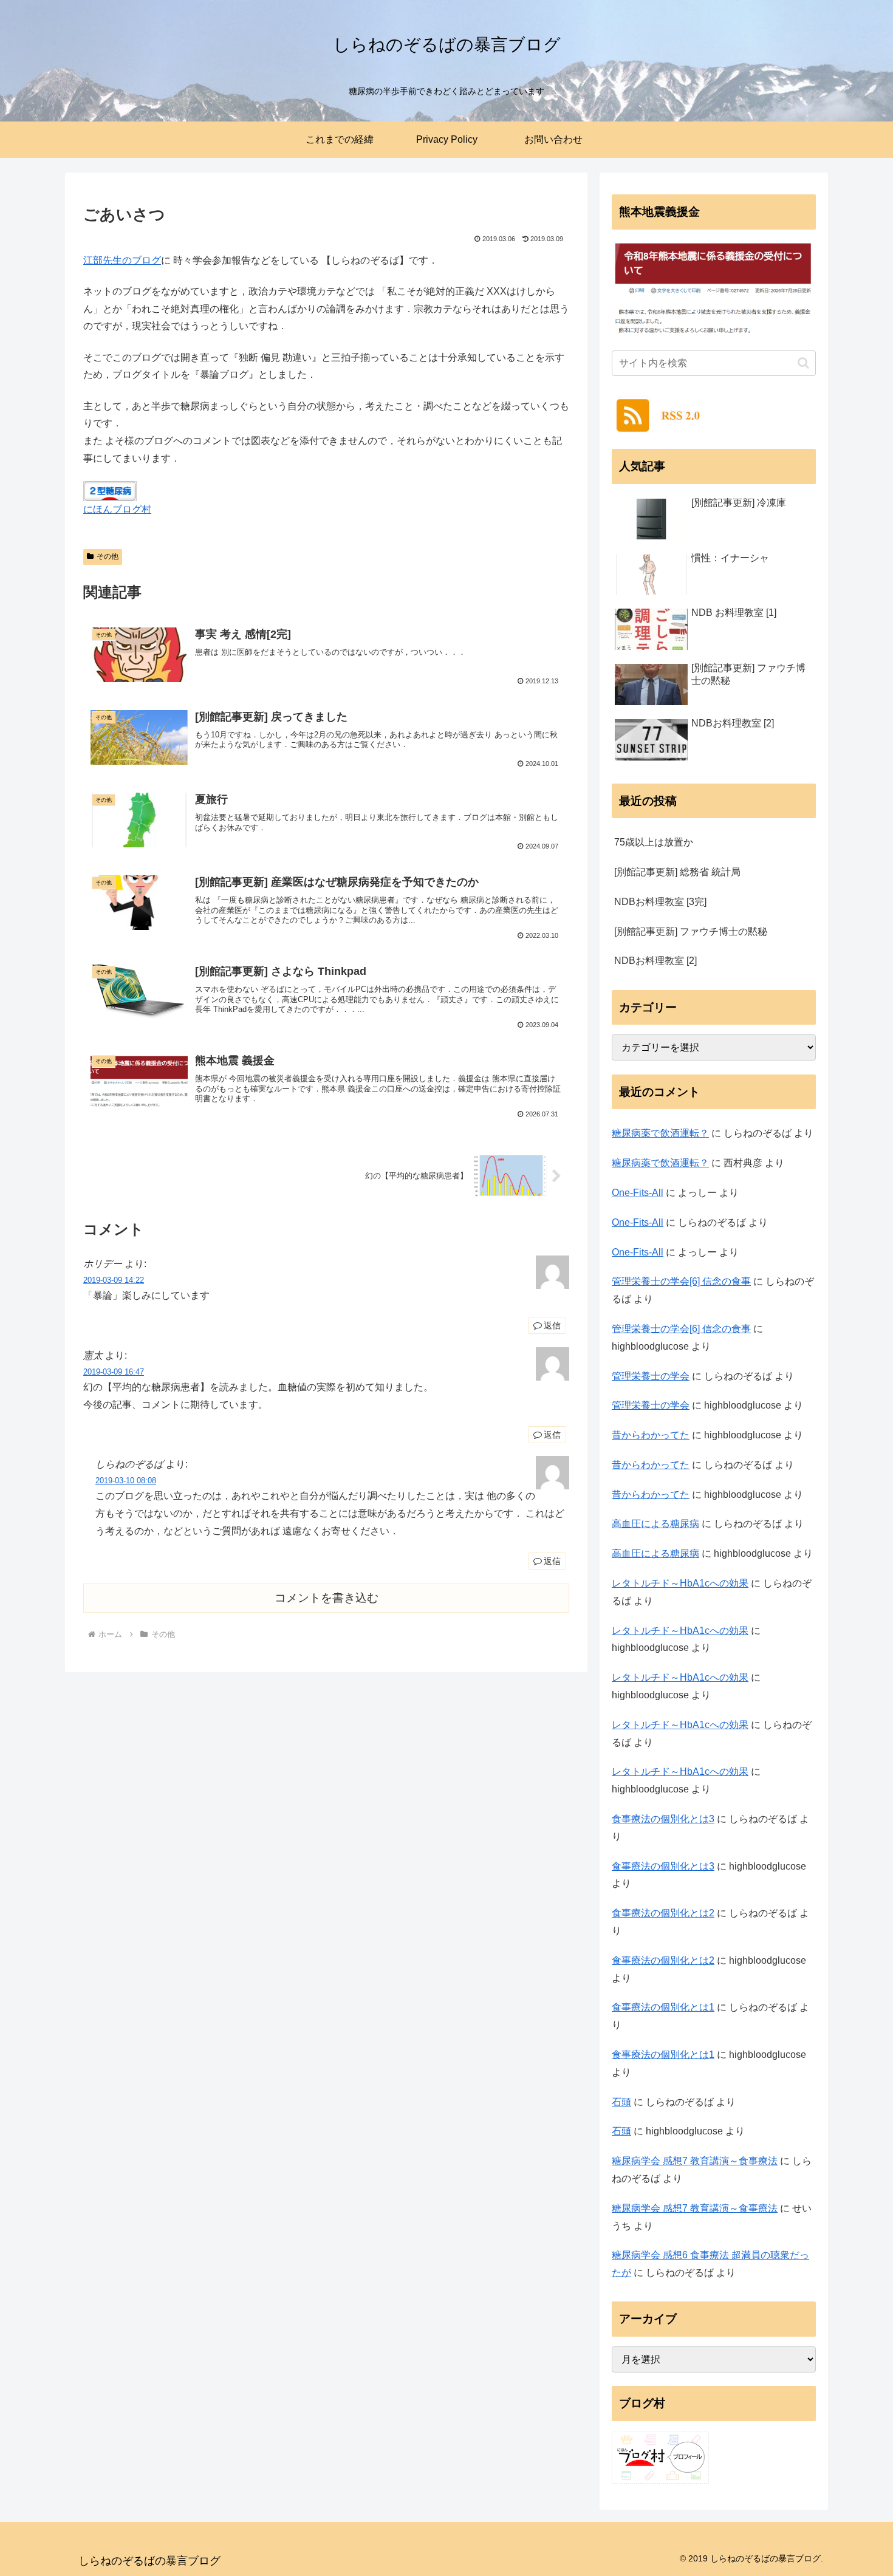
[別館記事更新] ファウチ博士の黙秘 (691, 931)
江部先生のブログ (122, 260)
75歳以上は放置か (654, 842)
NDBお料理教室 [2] (655, 961)
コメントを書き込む (327, 1598)
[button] (803, 363)
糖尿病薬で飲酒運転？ (660, 1133)
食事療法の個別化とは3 (663, 1819)
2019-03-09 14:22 (114, 1280)
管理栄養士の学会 (651, 1376)
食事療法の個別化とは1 (663, 2007)
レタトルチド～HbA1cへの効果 (680, 1583)
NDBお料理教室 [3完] (660, 902)
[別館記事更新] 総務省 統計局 (677, 872)
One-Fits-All (638, 1193)
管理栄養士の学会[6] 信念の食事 (681, 1281)
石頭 (621, 2102)
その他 (108, 556)
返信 (552, 1325)
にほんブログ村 (117, 509)
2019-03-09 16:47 (114, 1372)
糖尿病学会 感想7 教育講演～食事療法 (695, 2161)
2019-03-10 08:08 (126, 1481)
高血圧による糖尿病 (655, 1524)
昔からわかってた (651, 1435)
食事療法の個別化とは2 (663, 1913)
